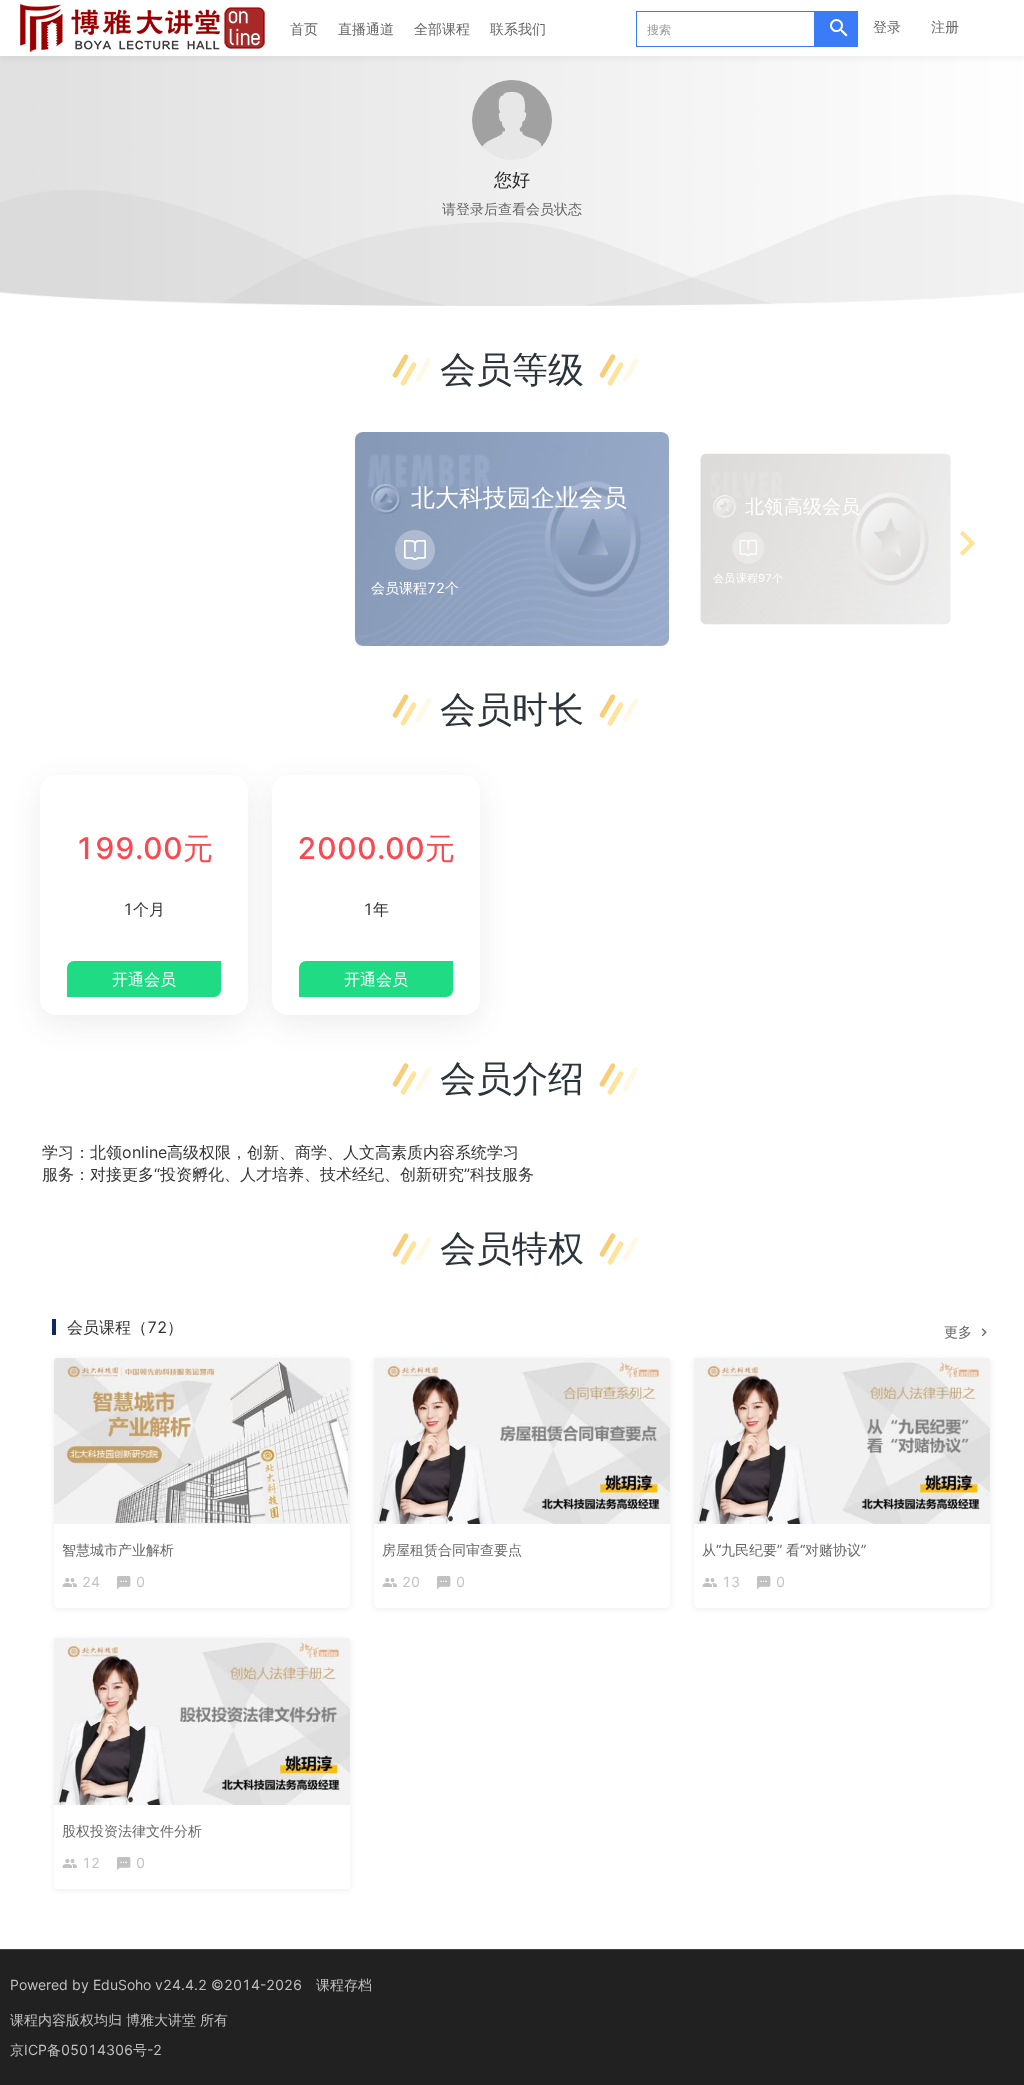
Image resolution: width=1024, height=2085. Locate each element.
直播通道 (366, 28)
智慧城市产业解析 (118, 1549)
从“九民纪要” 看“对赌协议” (784, 1549)
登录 (887, 26)
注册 (945, 26)
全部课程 (442, 28)
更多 (960, 1331)
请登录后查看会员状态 (512, 208)
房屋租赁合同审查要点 (452, 1549)
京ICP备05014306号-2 (86, 2049)
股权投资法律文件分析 (132, 1830)
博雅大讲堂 (163, 2019)
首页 (304, 28)
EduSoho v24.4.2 (150, 1984)
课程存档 (344, 1984)
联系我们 (518, 28)
